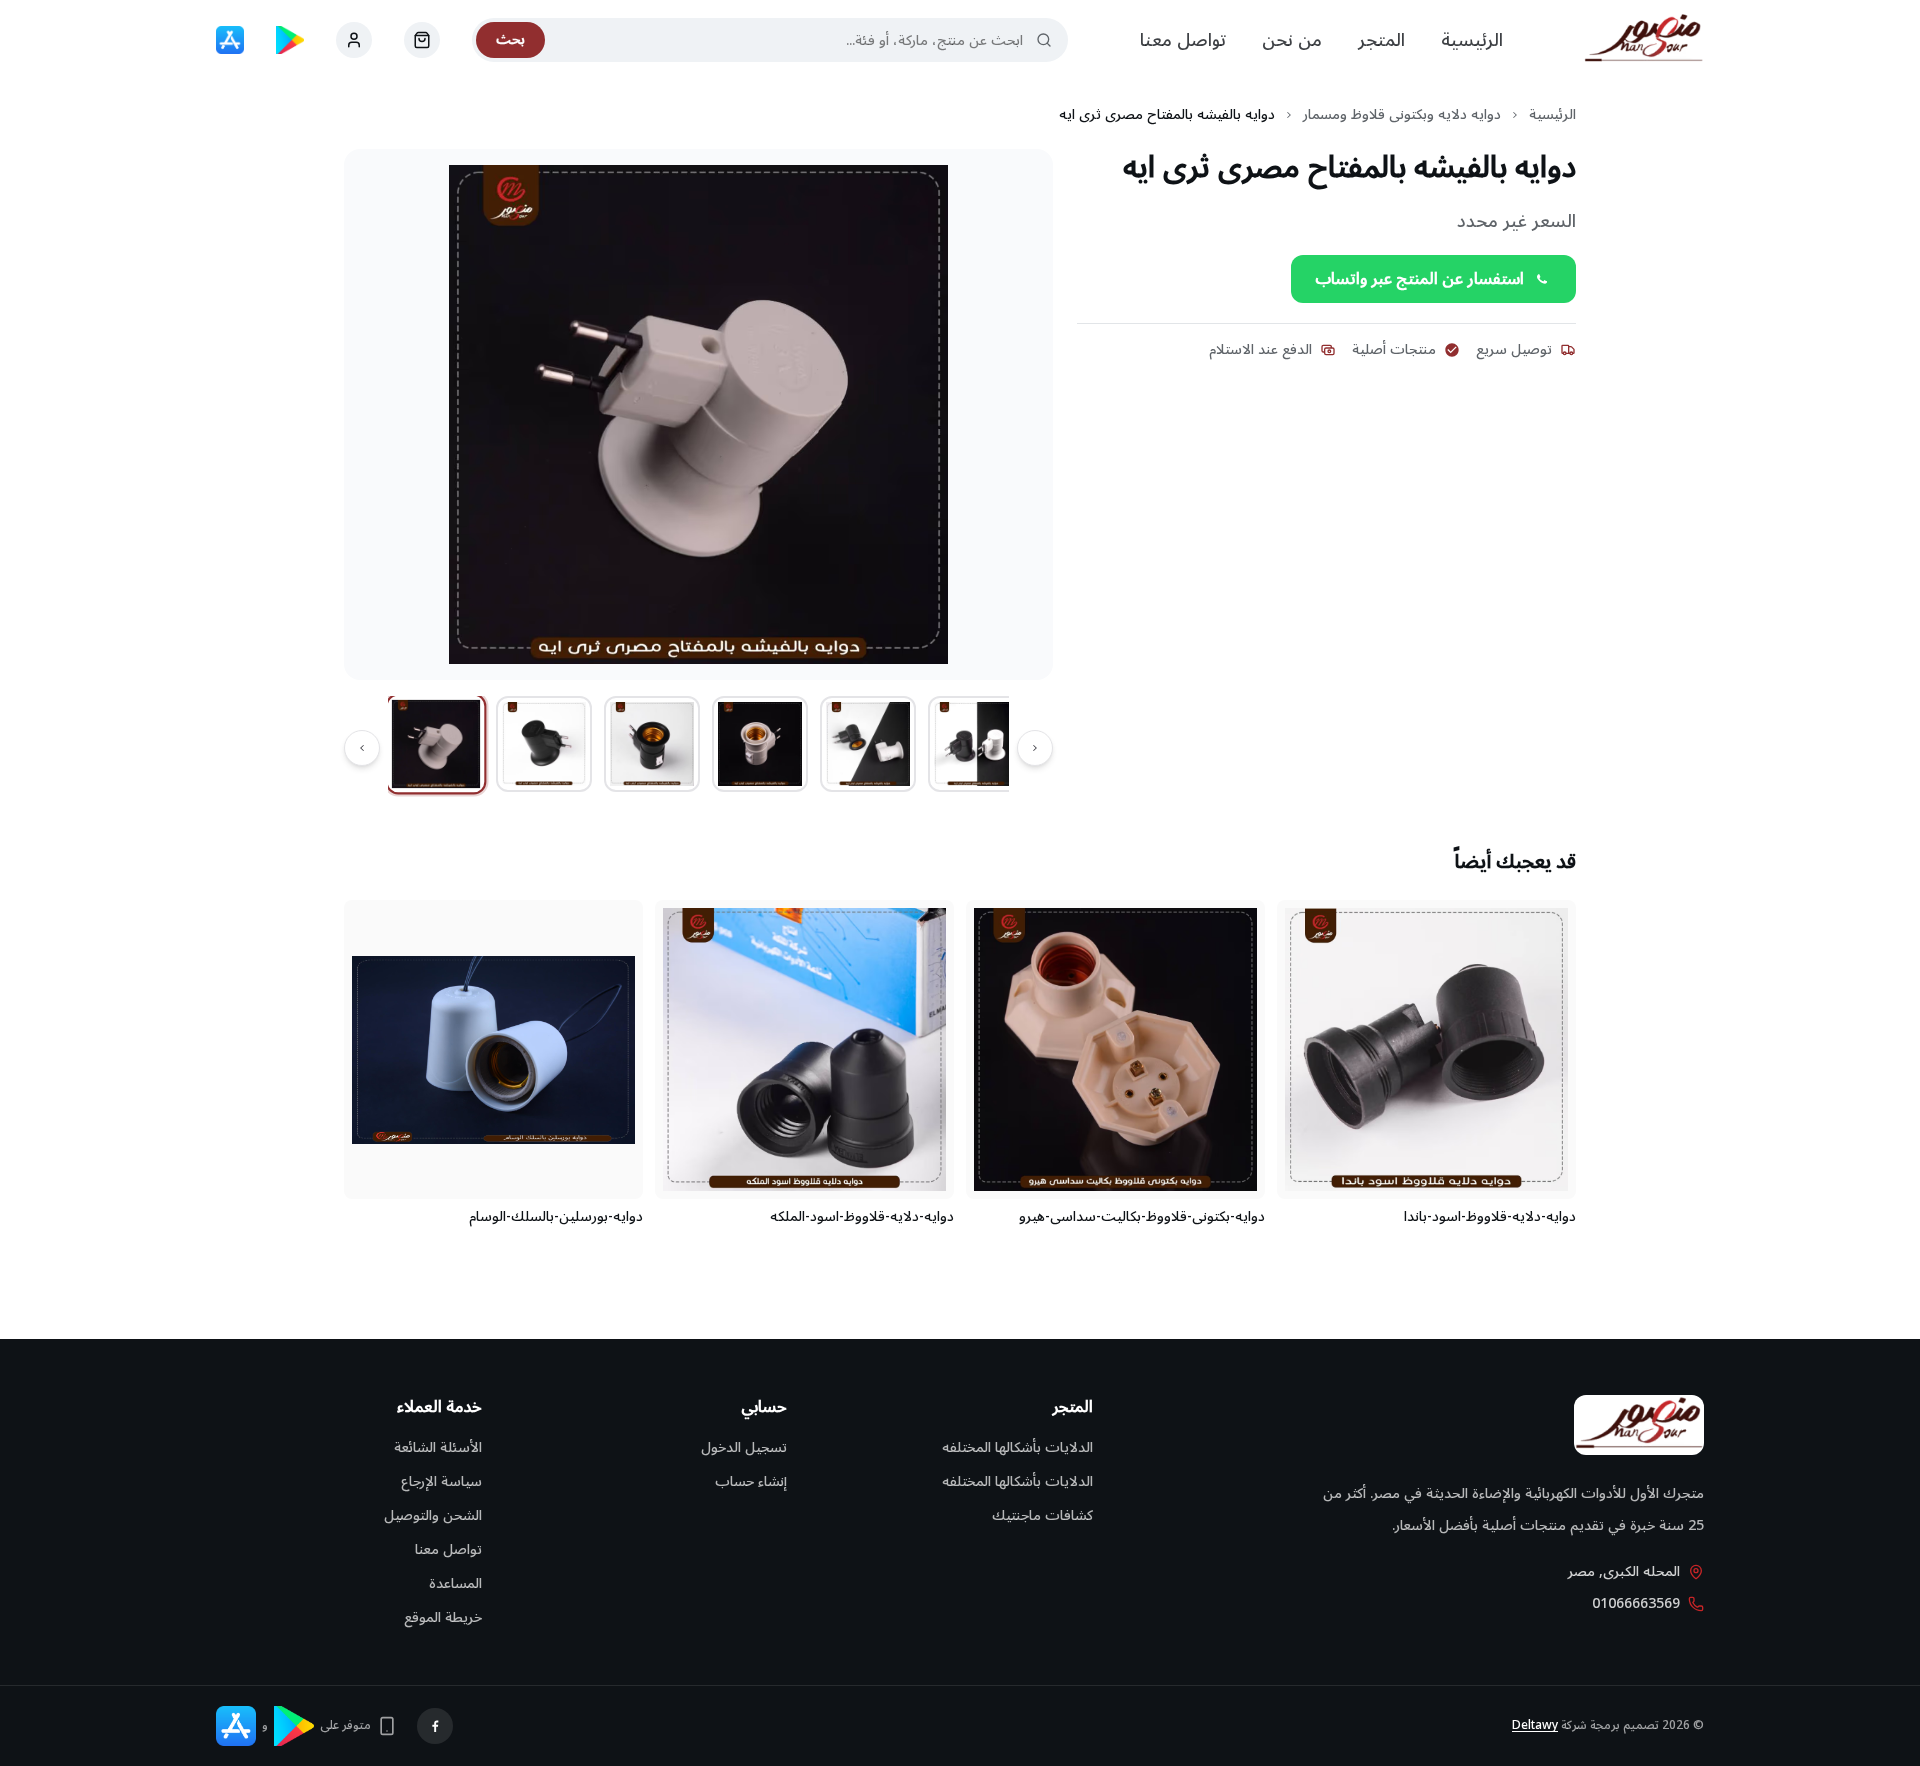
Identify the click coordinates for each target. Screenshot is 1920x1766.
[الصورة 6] (976, 744)
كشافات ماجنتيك (1042, 1515)
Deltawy (1535, 1725)
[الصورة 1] (436, 744)
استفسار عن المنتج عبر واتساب (1419, 279)
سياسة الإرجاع (441, 1481)
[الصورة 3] (652, 744)
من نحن (1292, 40)
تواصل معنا (1183, 40)
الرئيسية (1472, 40)
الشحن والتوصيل (433, 1515)
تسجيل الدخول (744, 1447)
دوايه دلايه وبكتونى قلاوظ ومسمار (1402, 115)
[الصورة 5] (868, 744)
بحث (510, 39)
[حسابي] (422, 40)
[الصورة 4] (760, 744)
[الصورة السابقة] (1035, 748)
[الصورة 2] (544, 744)
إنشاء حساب (751, 1481)
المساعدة (455, 1583)
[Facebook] (435, 1726)
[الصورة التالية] (362, 748)
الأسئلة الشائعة (438, 1447)
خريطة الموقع (443, 1617)
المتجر (1381, 40)
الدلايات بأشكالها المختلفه (1017, 1447)
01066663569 (1636, 1604)
